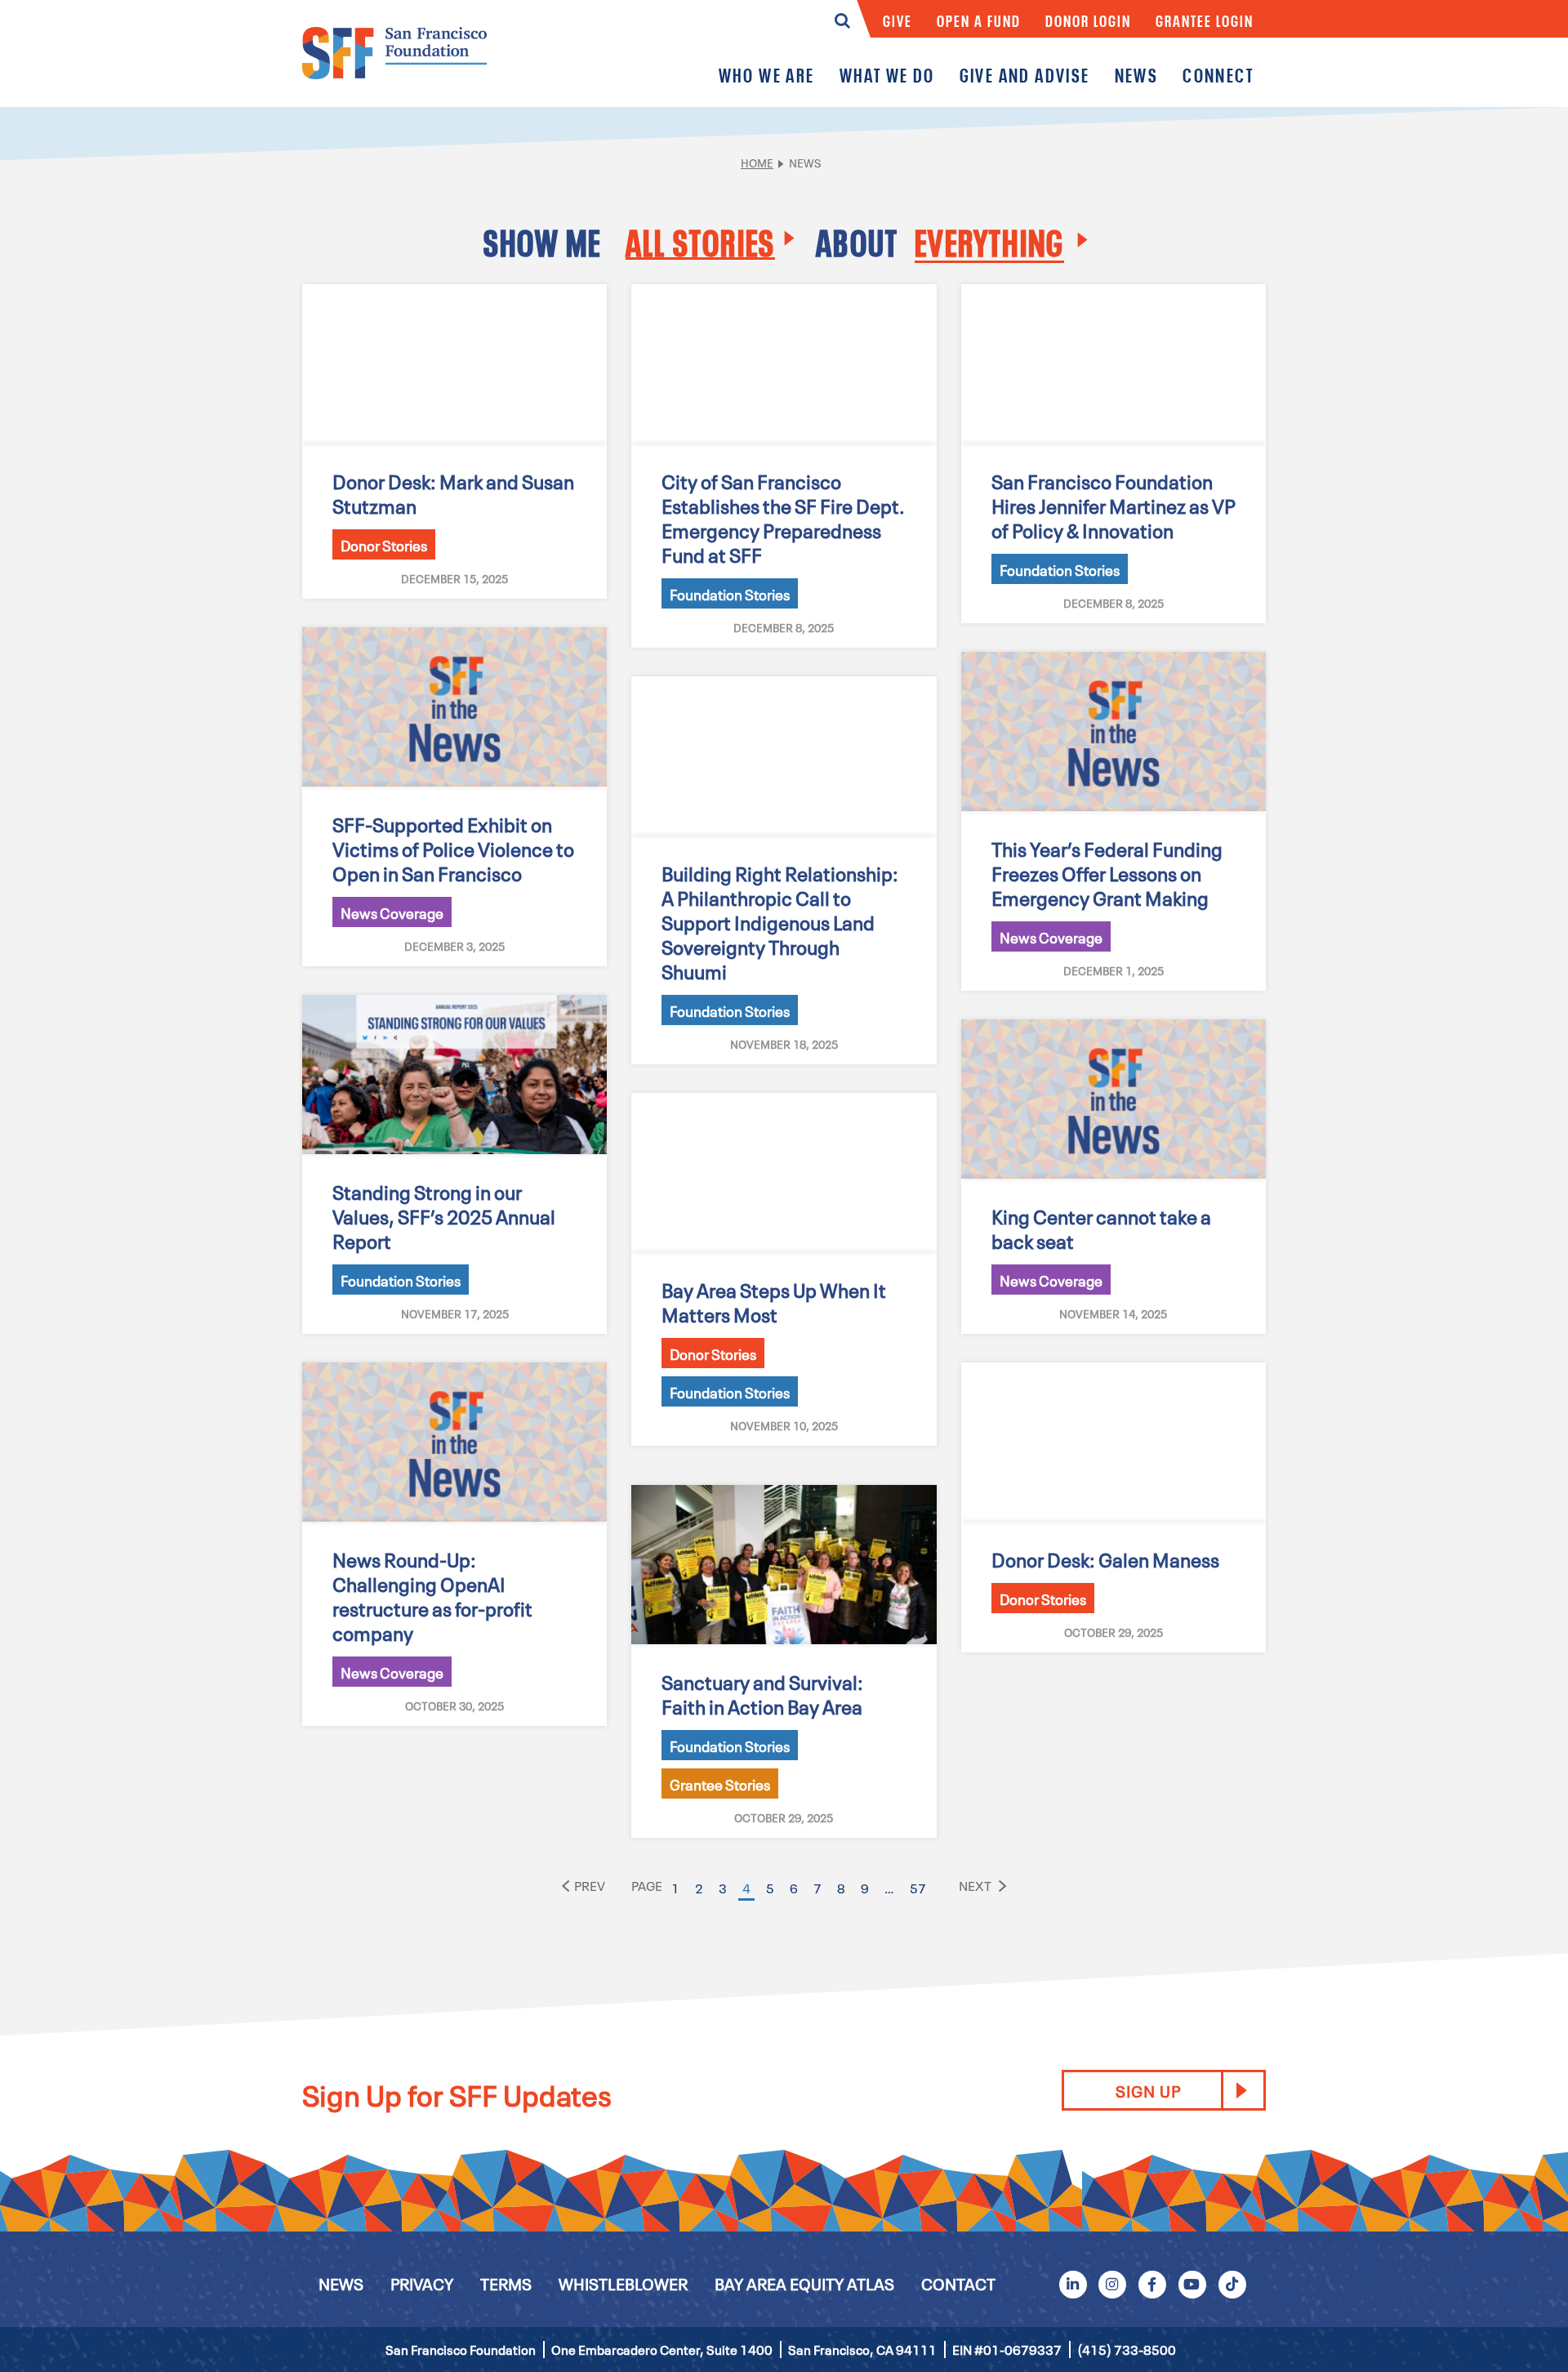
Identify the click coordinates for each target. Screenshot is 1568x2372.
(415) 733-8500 (1127, 2349)
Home (757, 162)
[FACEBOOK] (1152, 2283)
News (1137, 75)
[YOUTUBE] (1192, 2283)
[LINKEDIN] (1072, 2283)
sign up (1148, 2090)
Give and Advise (1025, 75)
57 (918, 1888)
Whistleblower (623, 2283)
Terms (506, 2283)
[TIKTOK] (1232, 2283)
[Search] (842, 25)
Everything (989, 241)
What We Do (887, 75)
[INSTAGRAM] (1112, 2283)
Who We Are (767, 75)
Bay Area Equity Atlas (804, 2283)
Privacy (422, 2283)
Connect (1218, 75)
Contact (958, 2283)
